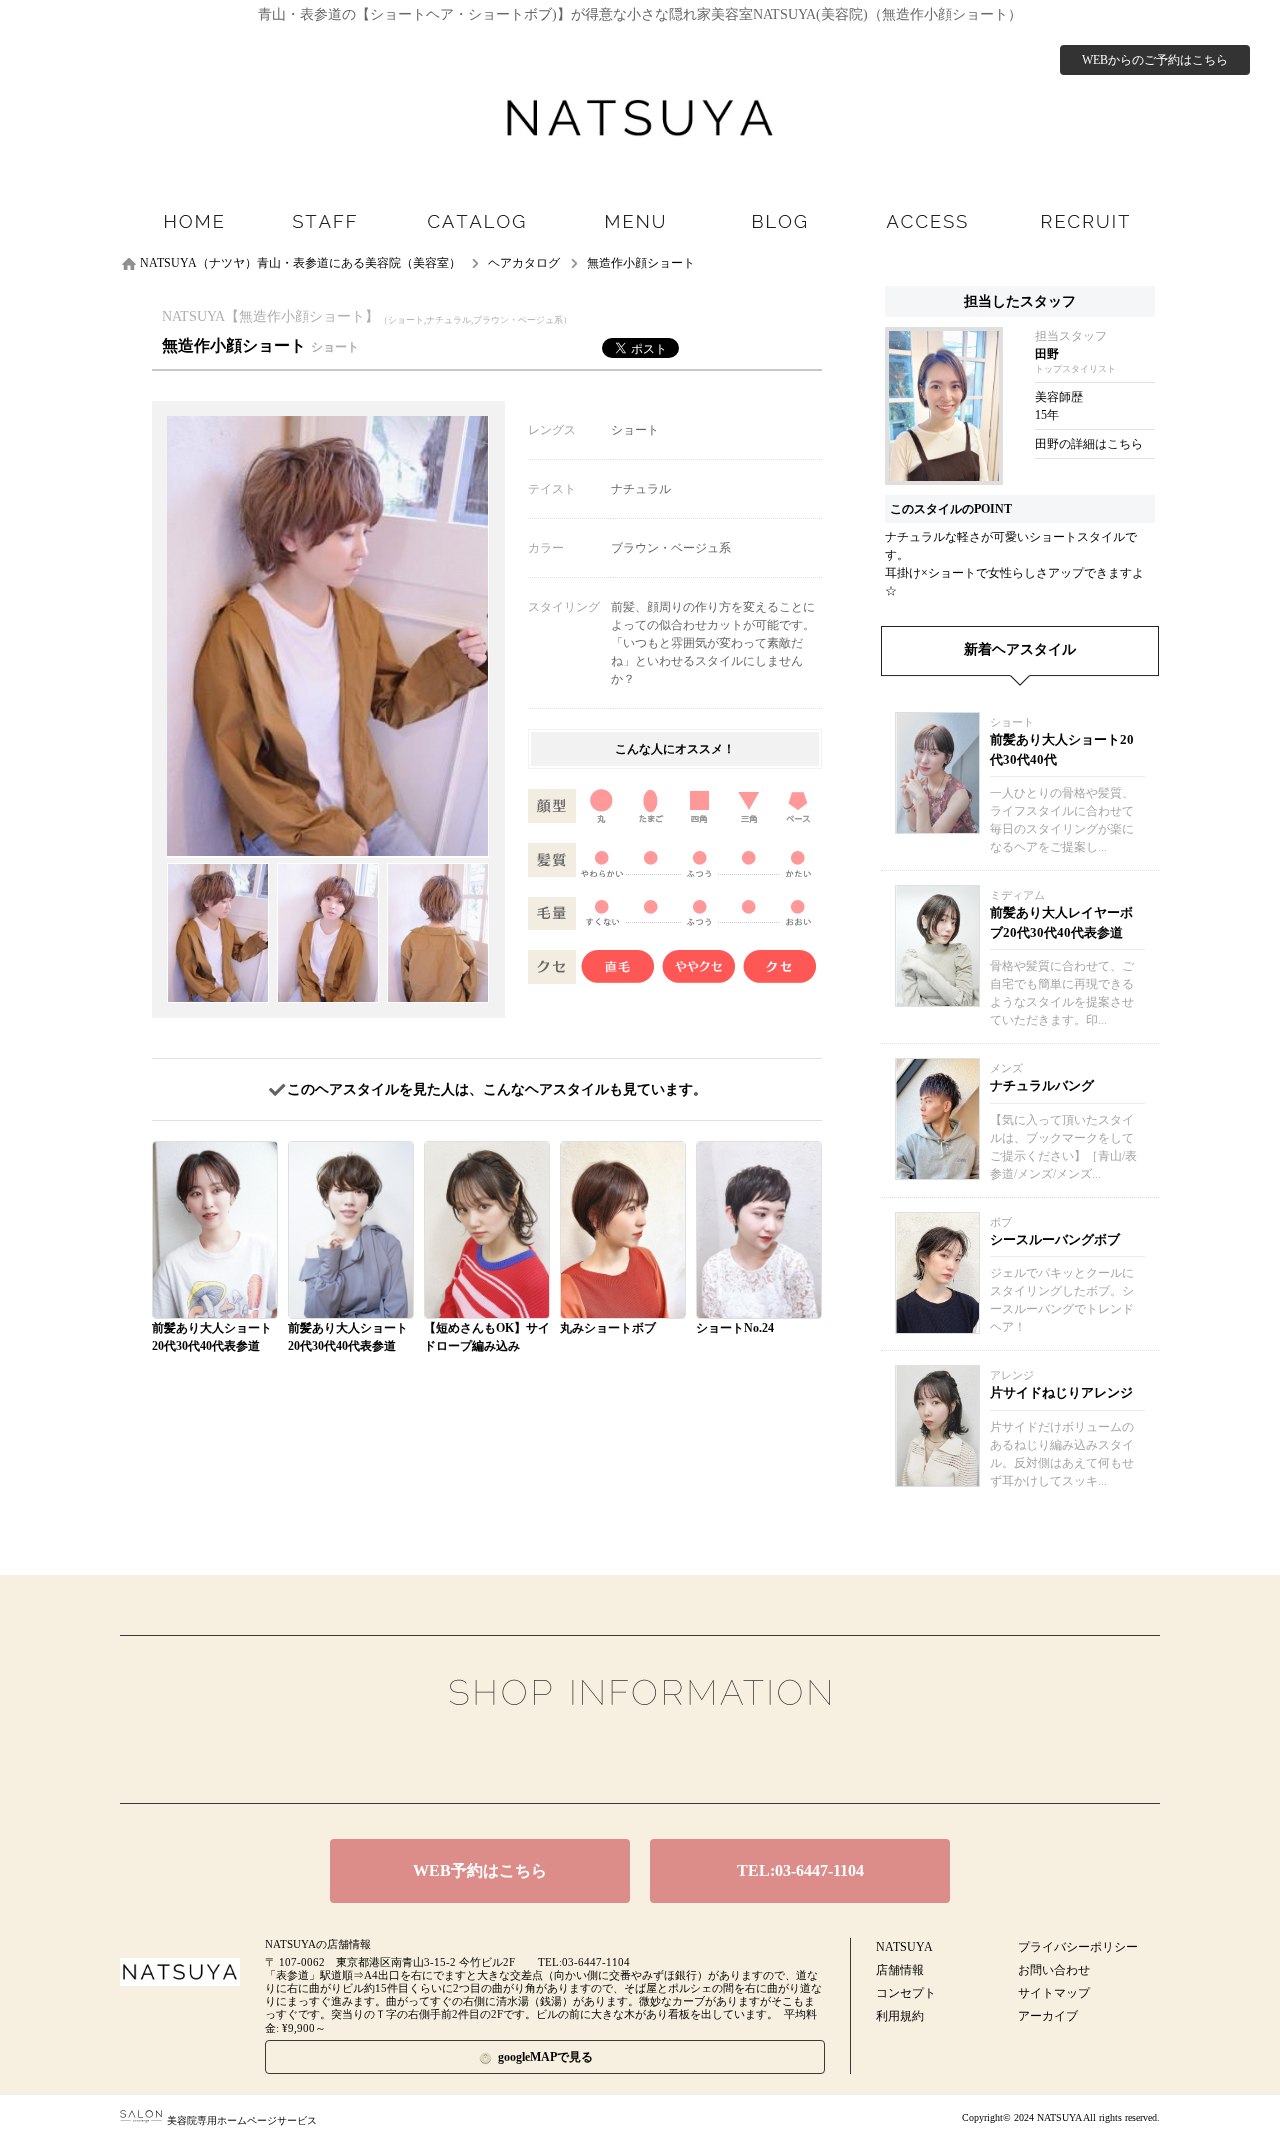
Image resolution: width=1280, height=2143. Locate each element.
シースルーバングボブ (1055, 1239)
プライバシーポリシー (1078, 1947)
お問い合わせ (1054, 1970)
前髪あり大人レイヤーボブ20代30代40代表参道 (1061, 922)
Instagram (672, 1757)
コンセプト (906, 1993)
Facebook (609, 1757)
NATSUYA (904, 1947)
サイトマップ (1054, 1993)
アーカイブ (1048, 2016)
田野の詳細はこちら (1089, 444)
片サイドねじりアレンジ (1061, 1392)
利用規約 (900, 2016)
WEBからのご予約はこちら (1155, 60)
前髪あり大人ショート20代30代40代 (1062, 749)
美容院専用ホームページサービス (242, 2120)
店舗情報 (900, 1970)
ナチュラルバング (1042, 1085)
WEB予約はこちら (480, 1870)
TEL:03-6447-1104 (800, 1870)
